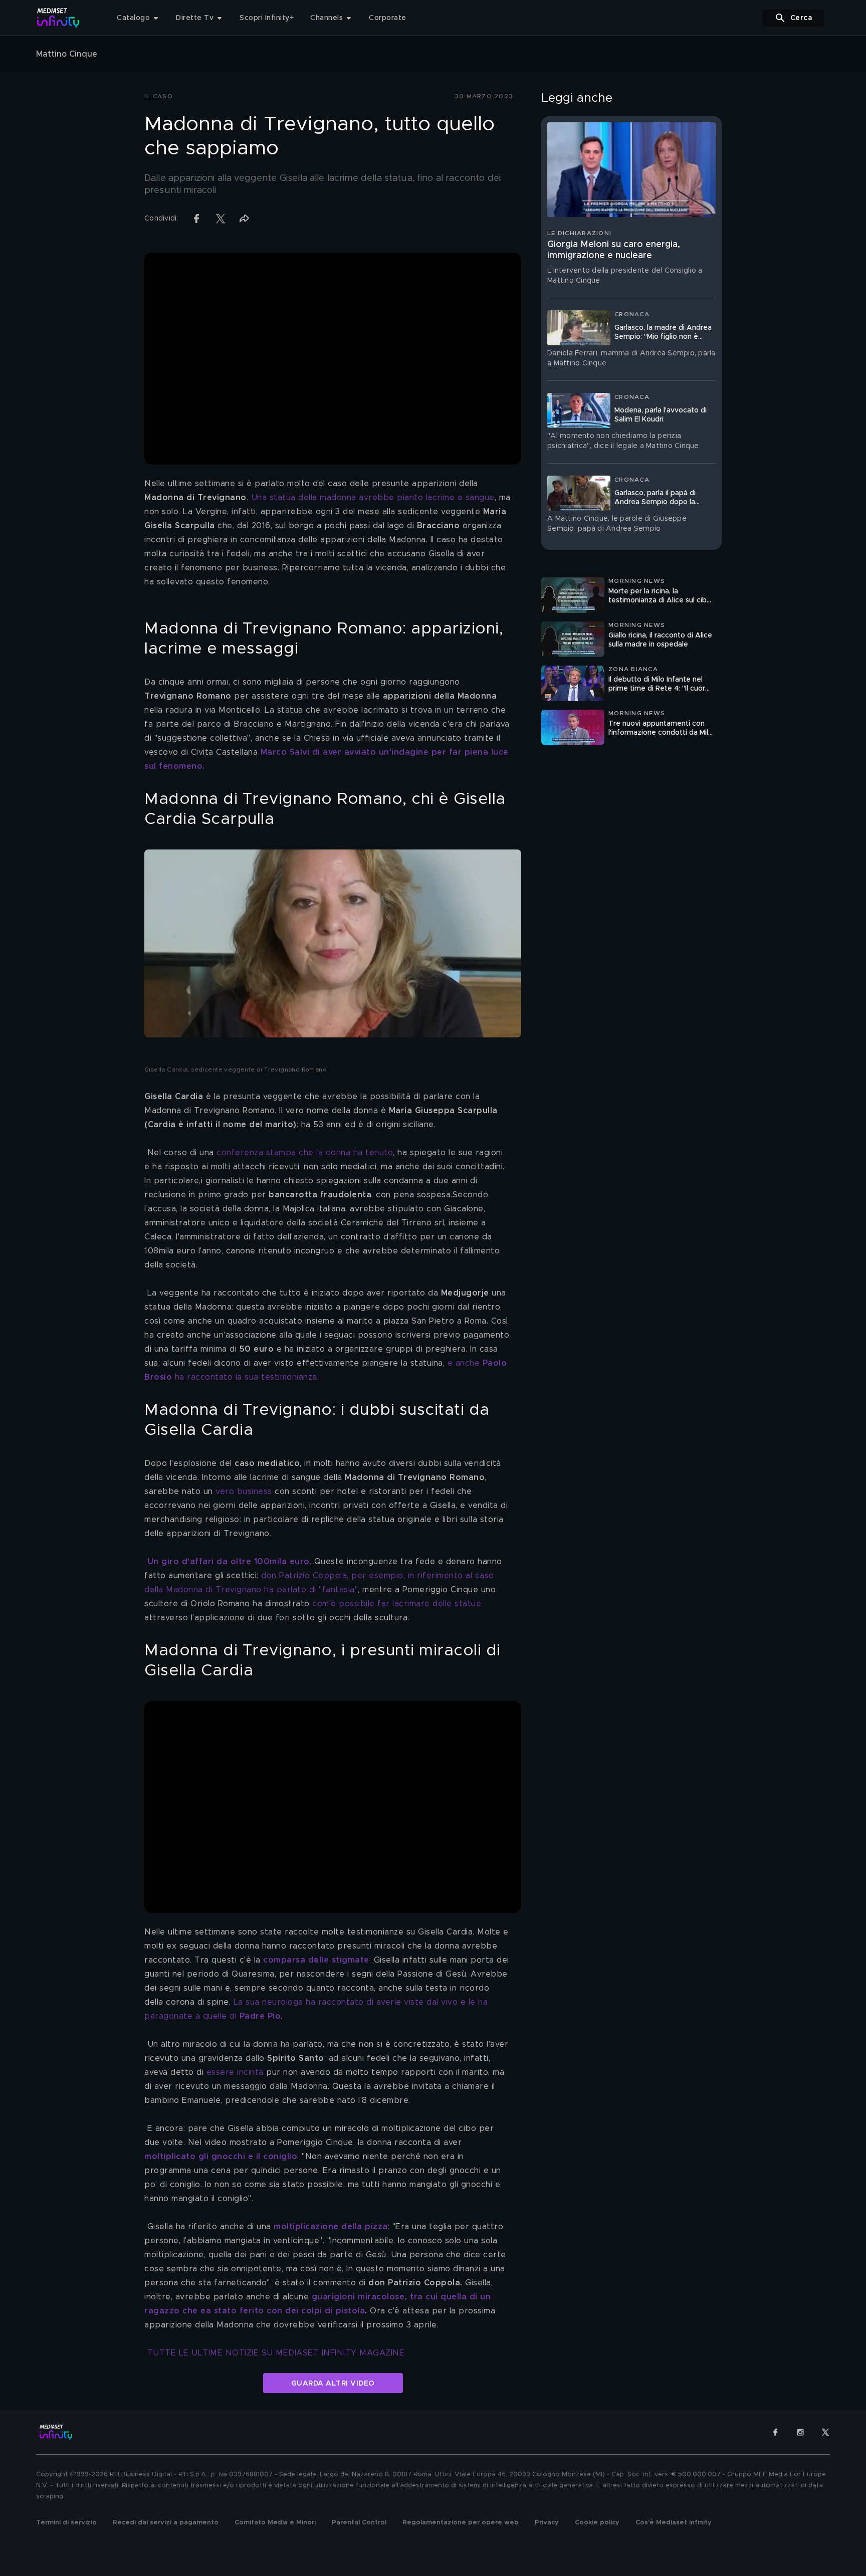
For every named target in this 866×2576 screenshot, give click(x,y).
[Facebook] (775, 2432)
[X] (825, 2432)
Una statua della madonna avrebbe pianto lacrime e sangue (373, 498)
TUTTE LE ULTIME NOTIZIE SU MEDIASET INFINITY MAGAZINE (276, 2353)
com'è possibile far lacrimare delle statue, (398, 1604)
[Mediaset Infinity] (58, 18)
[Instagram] (800, 2432)
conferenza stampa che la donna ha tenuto (305, 1153)
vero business (244, 1491)
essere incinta (237, 2072)
